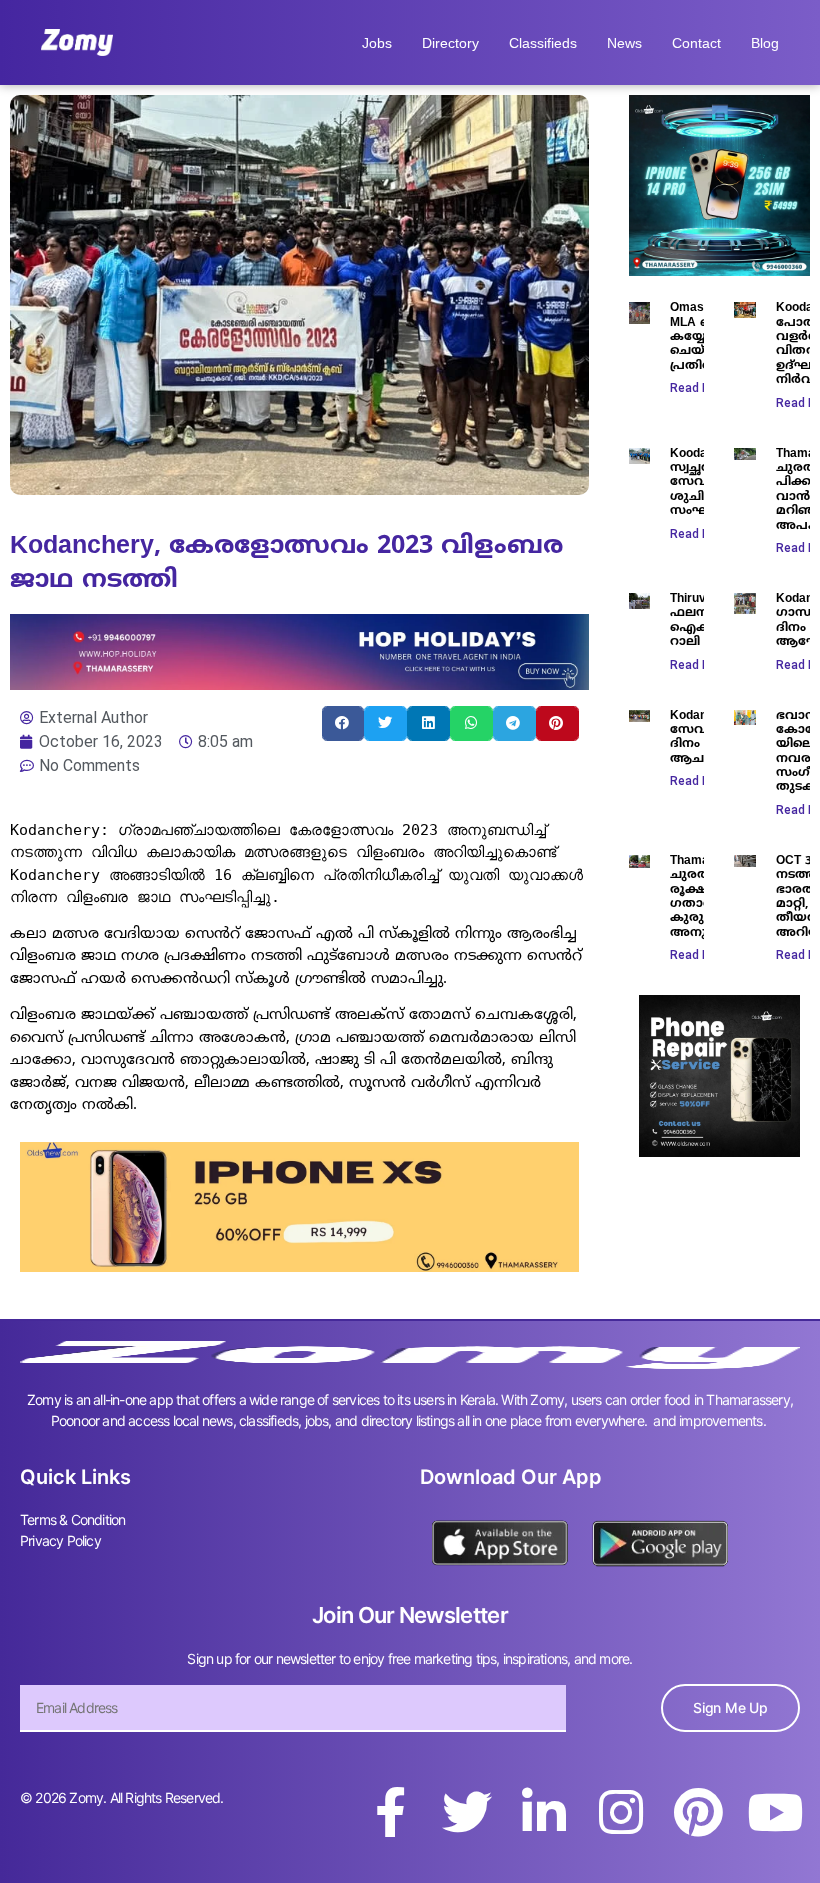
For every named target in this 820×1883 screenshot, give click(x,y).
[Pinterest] (698, 1812)
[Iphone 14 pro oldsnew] (719, 270)
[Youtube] (775, 1812)
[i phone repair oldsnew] (719, 1151)
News (624, 43)
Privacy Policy (60, 1540)
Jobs (377, 43)
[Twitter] (467, 1812)
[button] (343, 723)
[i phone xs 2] (299, 1266)
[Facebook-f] (390, 1812)
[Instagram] (621, 1812)
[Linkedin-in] (544, 1812)
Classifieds (543, 43)
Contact (696, 43)
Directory (450, 43)
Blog (765, 43)
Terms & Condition (72, 1519)
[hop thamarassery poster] (299, 684)
